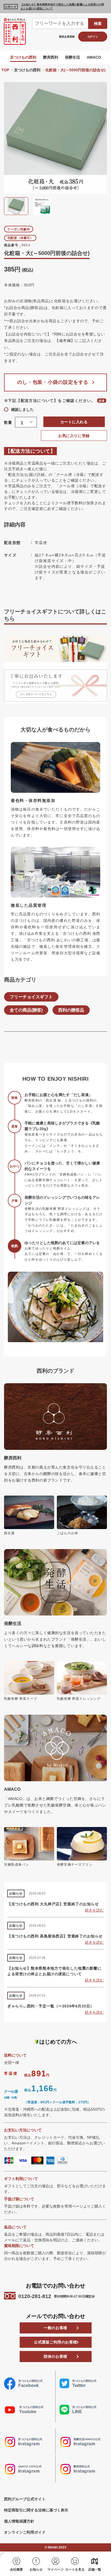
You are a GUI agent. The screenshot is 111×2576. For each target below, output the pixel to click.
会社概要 (16, 2570)
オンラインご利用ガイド (25, 2532)
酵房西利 (51, 57)
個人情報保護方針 (19, 2521)
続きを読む (94, 1910)
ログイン (93, 37)
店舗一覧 (95, 2570)
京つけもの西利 (23, 57)
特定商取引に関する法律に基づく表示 (36, 2510)
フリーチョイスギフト (31, 997)
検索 (98, 23)
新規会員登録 (67, 37)
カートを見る (75, 2570)
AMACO (94, 57)
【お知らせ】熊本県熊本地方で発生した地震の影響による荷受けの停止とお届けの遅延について (62, 6)
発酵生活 (72, 57)
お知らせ (36, 2570)
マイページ (55, 2570)
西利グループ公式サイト (25, 2499)
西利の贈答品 (71, 1010)
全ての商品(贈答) (26, 1010)
